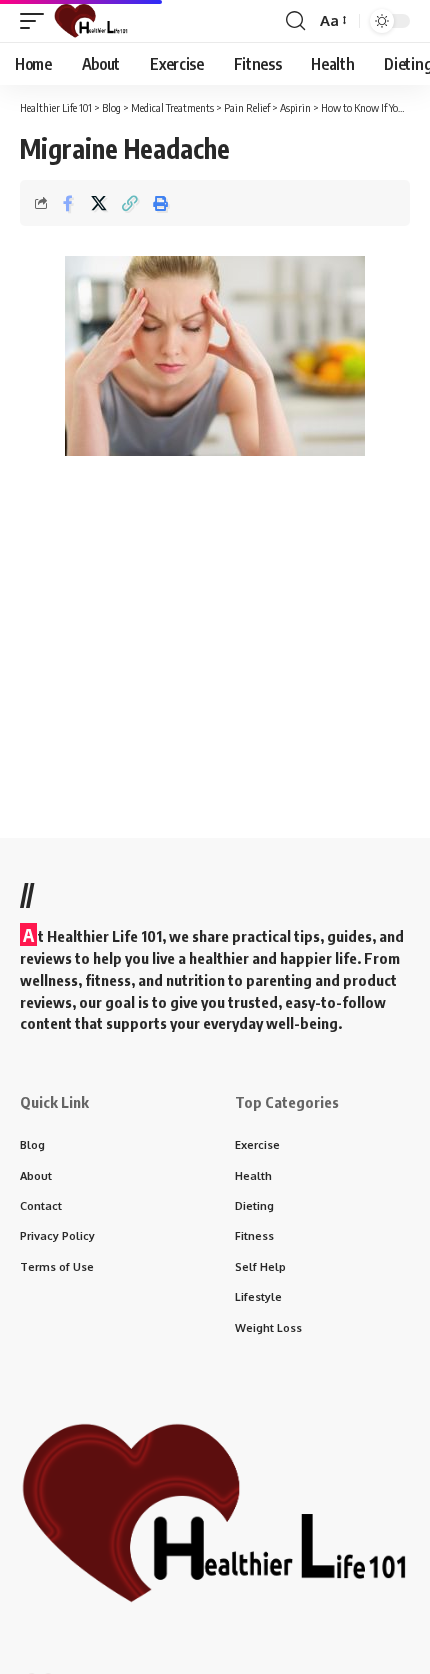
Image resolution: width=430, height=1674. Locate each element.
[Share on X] (99, 203)
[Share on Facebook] (68, 203)
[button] (37, 21)
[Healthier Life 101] (91, 21)
